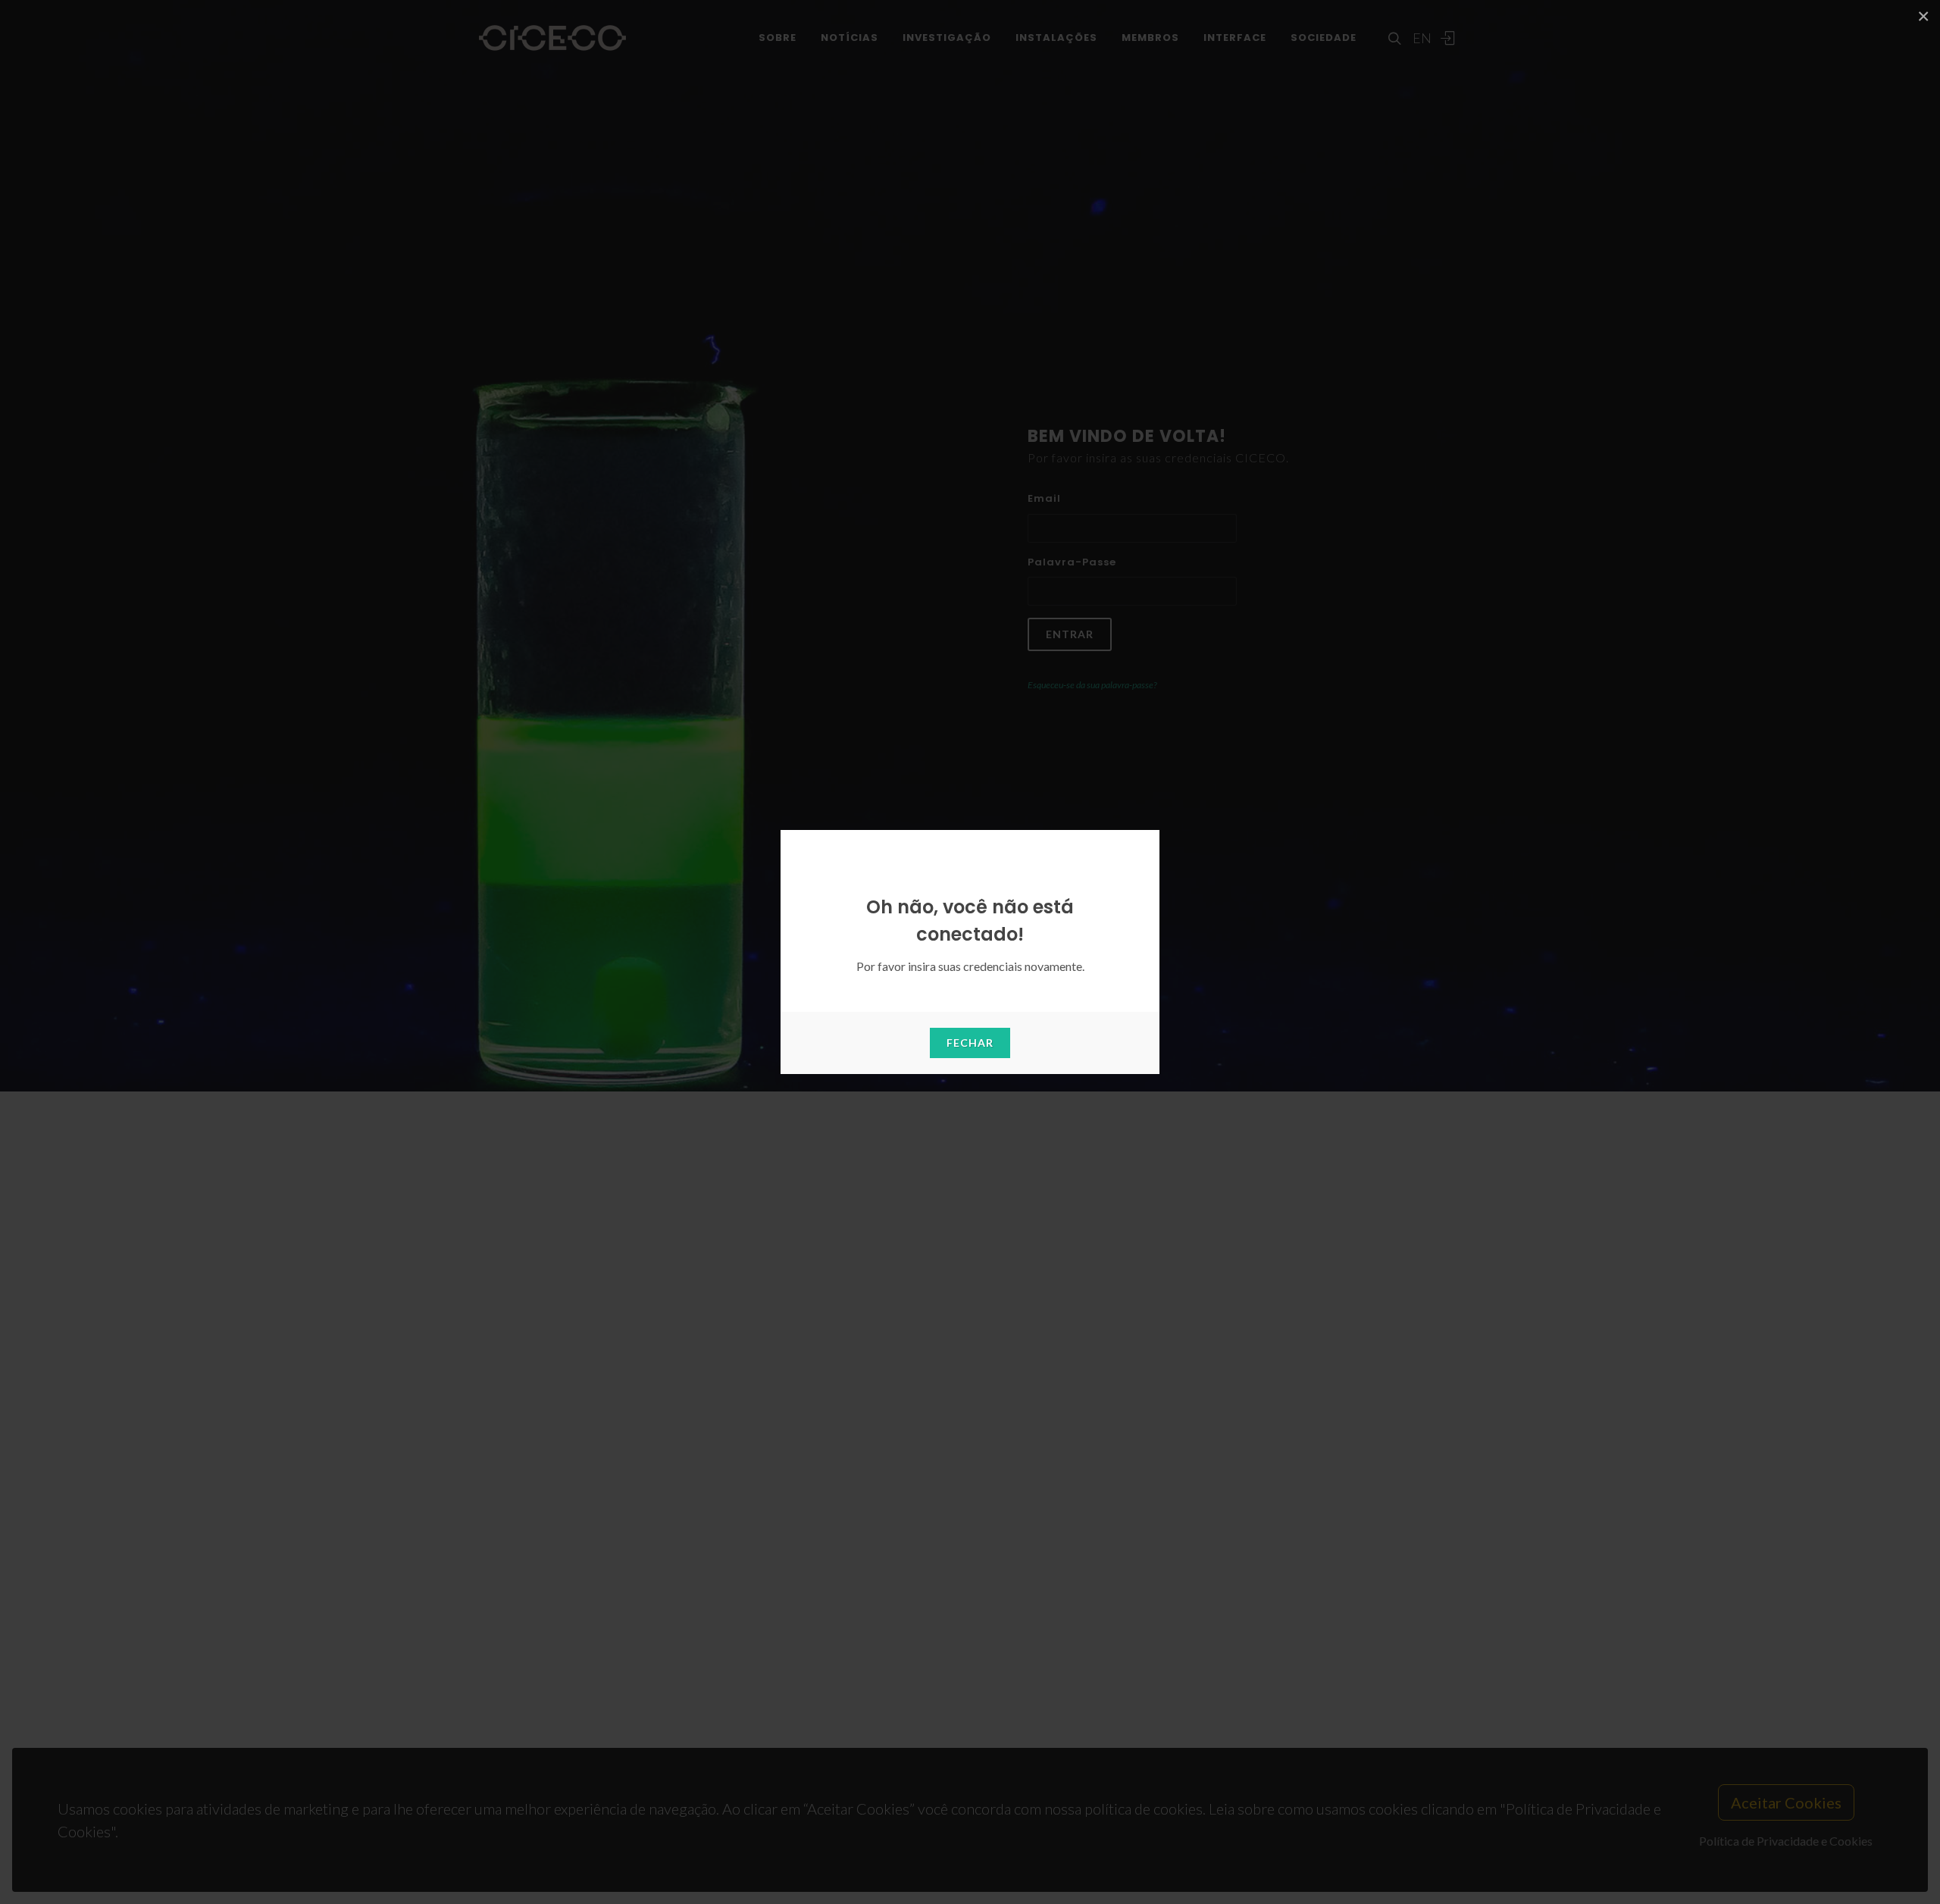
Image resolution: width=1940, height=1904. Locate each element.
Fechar (970, 1043)
